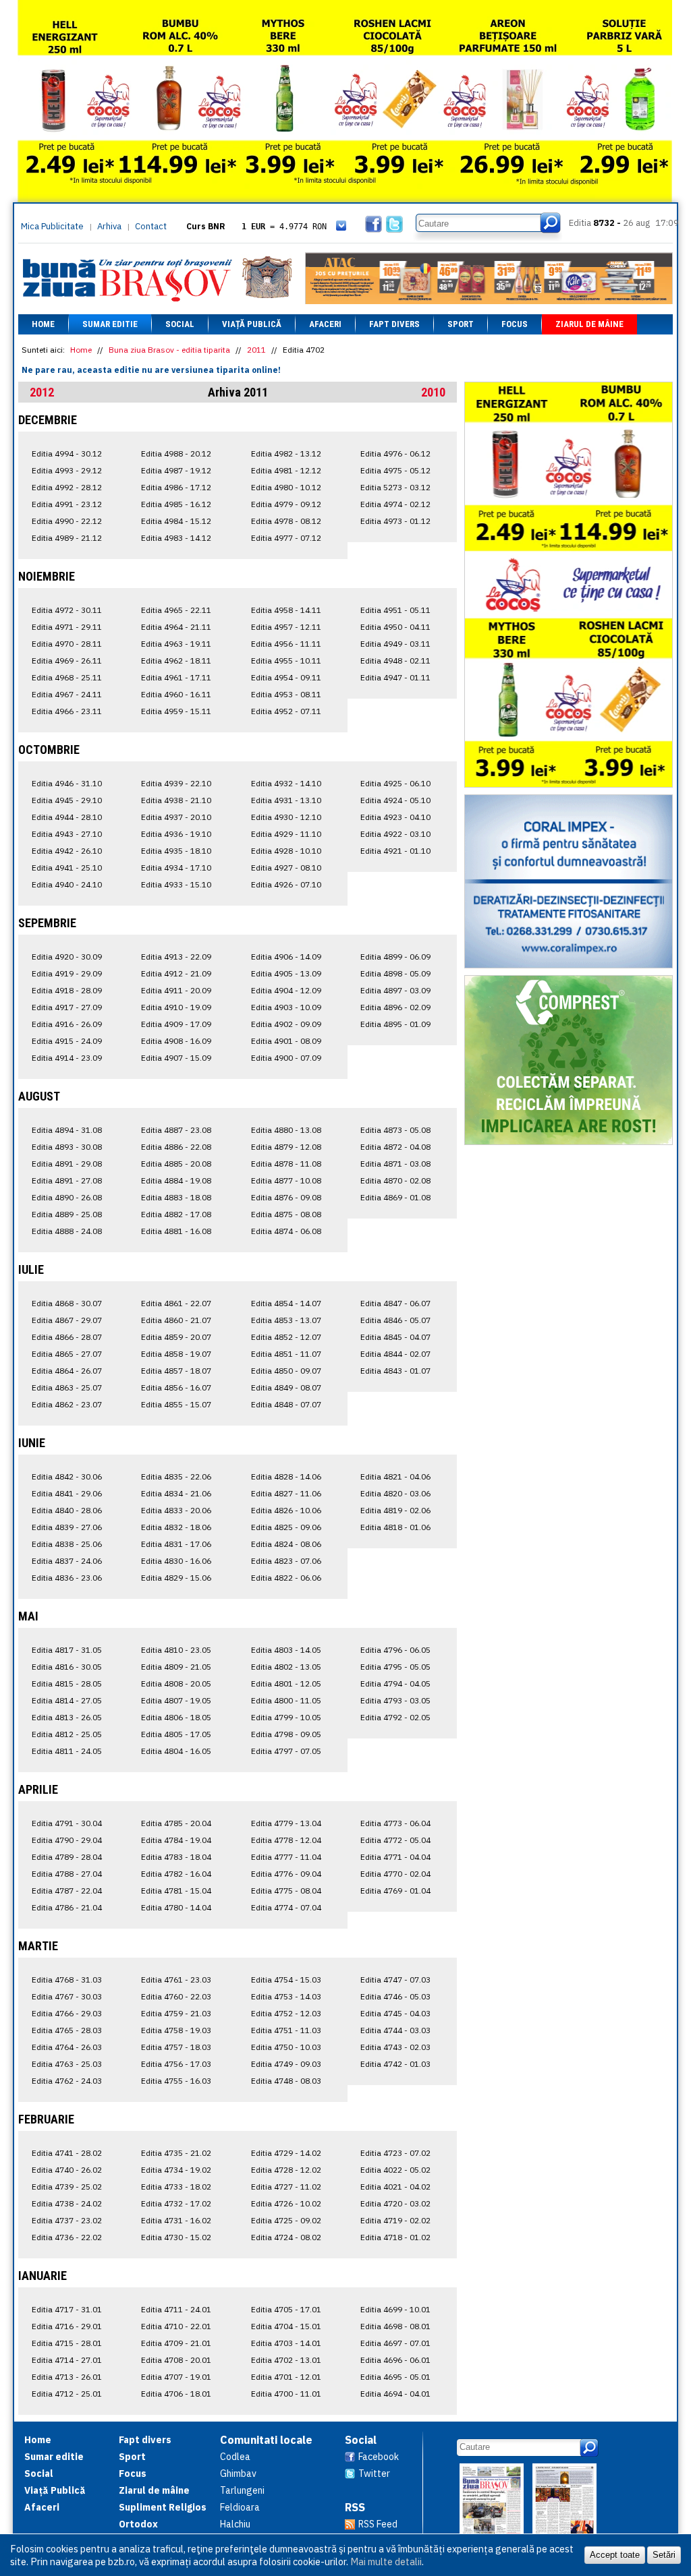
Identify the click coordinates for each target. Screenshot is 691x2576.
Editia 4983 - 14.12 (176, 538)
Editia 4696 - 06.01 (395, 2360)
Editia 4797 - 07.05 (286, 1751)
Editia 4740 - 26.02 (67, 2170)
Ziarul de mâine (589, 324)
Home (43, 324)
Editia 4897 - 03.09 (395, 990)
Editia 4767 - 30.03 (67, 1996)
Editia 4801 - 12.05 (286, 1684)
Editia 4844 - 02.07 (395, 1354)
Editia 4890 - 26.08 (67, 1197)
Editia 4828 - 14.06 (286, 1476)
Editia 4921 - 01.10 (395, 851)
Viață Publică (252, 324)
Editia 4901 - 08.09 (286, 1041)
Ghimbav (238, 2473)
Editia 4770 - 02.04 (395, 1874)
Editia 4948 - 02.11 (395, 661)
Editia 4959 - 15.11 (176, 711)
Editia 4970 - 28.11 (67, 644)
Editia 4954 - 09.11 (286, 677)
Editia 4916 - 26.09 (67, 1024)
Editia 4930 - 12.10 (286, 817)
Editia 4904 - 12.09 (286, 990)
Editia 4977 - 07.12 (286, 538)
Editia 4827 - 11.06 (286, 1493)
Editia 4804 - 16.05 (176, 1751)
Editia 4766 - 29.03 (67, 2013)
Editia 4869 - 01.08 (395, 1197)
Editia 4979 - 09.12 (286, 504)
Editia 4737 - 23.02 (67, 2220)
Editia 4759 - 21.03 (176, 2013)
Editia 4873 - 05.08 (395, 1130)
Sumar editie (110, 324)
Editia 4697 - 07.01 (395, 2343)
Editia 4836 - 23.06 (67, 1578)
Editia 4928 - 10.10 (286, 851)
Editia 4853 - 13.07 (286, 1320)
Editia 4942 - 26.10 (67, 851)
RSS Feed (378, 2524)
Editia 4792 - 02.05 (395, 1717)
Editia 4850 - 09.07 (286, 1371)
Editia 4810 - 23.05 (176, 1650)
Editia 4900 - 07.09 (286, 1058)
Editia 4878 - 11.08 (286, 1164)
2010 (433, 392)
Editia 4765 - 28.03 (67, 2030)
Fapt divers (394, 324)
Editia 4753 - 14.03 (286, 1996)
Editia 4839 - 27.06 (67, 1527)
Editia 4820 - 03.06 (395, 1493)
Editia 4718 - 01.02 (395, 2237)
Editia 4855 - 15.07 (176, 1404)
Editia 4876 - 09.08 (286, 1197)
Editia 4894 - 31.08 (67, 1130)
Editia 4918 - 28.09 (67, 990)
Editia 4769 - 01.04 (395, 1891)
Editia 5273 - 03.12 (395, 487)
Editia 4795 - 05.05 (395, 1667)
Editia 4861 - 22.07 (176, 1303)
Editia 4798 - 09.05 (286, 1734)
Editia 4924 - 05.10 (395, 800)
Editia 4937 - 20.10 (176, 817)
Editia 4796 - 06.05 (395, 1650)
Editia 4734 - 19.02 (176, 2170)
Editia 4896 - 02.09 (395, 1007)
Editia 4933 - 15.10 (176, 884)
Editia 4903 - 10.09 (286, 1007)
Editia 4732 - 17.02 (176, 2203)
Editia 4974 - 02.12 (395, 504)
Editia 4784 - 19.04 (176, 1840)
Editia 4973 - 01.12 (395, 521)
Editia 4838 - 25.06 (67, 1544)
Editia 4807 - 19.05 (176, 1700)
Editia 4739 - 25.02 (67, 2187)
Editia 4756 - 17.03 (176, 2064)
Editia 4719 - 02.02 (395, 2220)
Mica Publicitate (52, 226)
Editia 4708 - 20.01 (176, 2360)
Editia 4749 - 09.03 (286, 2064)
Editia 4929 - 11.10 (286, 834)
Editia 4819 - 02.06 (395, 1510)
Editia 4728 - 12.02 (286, 2170)
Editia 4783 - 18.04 (176, 1857)
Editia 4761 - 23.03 (176, 1980)
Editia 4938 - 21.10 (176, 800)
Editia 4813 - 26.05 (67, 1717)
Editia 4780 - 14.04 (176, 1907)
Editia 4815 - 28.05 (67, 1684)
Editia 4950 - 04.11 (395, 627)
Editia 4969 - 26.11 (67, 661)
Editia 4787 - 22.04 (67, 1891)
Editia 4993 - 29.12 (67, 470)
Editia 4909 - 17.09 (176, 1024)
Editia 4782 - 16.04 (176, 1874)
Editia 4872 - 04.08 (395, 1147)
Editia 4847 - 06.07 (395, 1303)
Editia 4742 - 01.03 (395, 2064)
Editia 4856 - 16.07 (176, 1387)
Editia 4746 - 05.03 (395, 1996)
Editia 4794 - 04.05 (395, 1684)
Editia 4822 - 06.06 (286, 1578)
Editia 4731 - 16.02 (176, 2220)
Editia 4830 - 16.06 (176, 1561)
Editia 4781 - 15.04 (176, 1891)
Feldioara (240, 2507)
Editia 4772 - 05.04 (395, 1840)
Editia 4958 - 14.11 (286, 610)
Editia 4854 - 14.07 (286, 1303)
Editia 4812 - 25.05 (67, 1734)
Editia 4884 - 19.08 (176, 1180)
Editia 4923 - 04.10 (395, 817)
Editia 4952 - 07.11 (286, 711)
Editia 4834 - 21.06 (176, 1493)
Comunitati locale (266, 2440)
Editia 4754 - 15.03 (286, 1980)
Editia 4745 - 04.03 (395, 2013)
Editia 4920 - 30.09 (67, 957)
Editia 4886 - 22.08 (176, 1147)
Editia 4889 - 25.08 (67, 1214)
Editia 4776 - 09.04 (286, 1874)
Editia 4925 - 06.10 (395, 783)
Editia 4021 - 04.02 (395, 2187)
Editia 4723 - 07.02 (395, 2153)
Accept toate (615, 2555)
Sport (461, 324)
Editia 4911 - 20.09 (176, 990)
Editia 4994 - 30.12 (67, 453)
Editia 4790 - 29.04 (67, 1840)
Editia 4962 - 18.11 (176, 661)
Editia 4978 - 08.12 (286, 521)
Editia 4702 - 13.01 (286, 2360)
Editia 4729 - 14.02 (286, 2153)
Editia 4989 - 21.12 (67, 538)
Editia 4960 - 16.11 (176, 694)
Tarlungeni (242, 2490)
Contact (151, 226)
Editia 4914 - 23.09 (67, 1058)
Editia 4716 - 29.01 (67, 2326)
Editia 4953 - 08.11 (286, 694)
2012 (42, 392)
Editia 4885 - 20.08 (176, 1164)
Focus (515, 324)
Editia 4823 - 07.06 (286, 1561)
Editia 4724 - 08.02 (286, 2237)
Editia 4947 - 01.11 (395, 677)
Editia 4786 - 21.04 (67, 1907)
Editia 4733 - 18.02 (176, 2187)
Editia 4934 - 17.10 (176, 868)
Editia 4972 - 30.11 (67, 610)
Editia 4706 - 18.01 (176, 2394)
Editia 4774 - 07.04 (286, 1907)
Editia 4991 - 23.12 (67, 504)
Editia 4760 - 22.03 (176, 1996)
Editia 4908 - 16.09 (176, 1041)
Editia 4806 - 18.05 (176, 1717)
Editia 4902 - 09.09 (286, 1024)
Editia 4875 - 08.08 (286, 1214)
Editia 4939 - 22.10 (176, 783)
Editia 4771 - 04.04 (395, 1857)
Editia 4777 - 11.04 (286, 1857)
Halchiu (235, 2524)
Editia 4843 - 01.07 (395, 1371)
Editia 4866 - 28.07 (67, 1337)
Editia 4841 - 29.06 (67, 1493)
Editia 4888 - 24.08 (67, 1231)
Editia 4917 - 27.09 (67, 1007)
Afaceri (325, 324)
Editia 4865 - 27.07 (67, 1354)
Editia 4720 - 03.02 (395, 2203)
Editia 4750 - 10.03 (286, 2047)
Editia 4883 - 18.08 (176, 1197)
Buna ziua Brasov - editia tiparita (169, 350)
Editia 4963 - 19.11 (176, 644)
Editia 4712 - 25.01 (67, 2394)
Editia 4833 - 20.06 (176, 1510)
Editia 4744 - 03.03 (395, 2030)
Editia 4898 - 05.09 (395, 973)
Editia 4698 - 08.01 (395, 2326)
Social (180, 324)
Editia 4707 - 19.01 (176, 2377)
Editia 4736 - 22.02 (67, 2237)
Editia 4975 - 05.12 (395, 470)
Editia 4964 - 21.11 (176, 627)
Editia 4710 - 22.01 (176, 2326)
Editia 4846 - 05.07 (395, 1320)
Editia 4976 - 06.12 (395, 453)
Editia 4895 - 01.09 (395, 1024)
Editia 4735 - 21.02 (176, 2153)
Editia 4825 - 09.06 (286, 1527)
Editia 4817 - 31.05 (67, 1650)
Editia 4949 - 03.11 (395, 644)
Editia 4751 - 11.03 (286, 2030)
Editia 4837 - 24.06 (67, 1561)
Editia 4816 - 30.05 (67, 1667)
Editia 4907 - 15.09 (176, 1058)
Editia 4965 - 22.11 (176, 610)
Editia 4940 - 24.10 (67, 884)
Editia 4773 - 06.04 (395, 1823)
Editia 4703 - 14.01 (286, 2343)
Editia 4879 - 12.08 (286, 1147)
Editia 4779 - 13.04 (286, 1823)
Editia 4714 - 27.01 (67, 2360)
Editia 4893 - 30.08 (67, 1147)
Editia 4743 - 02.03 (395, 2047)
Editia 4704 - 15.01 (286, 2326)
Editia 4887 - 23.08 (176, 1130)
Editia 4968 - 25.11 (67, 677)
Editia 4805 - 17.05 (176, 1734)
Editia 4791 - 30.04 (67, 1823)
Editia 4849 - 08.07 (286, 1387)
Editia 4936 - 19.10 (176, 834)
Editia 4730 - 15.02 (176, 2237)
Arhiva (109, 226)
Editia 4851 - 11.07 (286, 1354)
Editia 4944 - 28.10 (67, 817)
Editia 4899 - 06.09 (395, 957)
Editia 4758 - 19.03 (176, 2030)
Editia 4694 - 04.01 (395, 2394)
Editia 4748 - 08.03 (286, 2081)
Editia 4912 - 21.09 (176, 973)
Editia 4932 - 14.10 (286, 783)
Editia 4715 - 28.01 (67, 2343)
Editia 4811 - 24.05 (67, 1751)
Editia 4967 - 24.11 (67, 694)
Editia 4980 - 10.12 (286, 487)
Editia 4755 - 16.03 (176, 2081)
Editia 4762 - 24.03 (67, 2081)
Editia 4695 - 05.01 (395, 2377)
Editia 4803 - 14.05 (286, 1650)
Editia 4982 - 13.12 (286, 453)
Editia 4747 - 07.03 (395, 1980)
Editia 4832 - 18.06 (176, 1527)
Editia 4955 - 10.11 (286, 661)
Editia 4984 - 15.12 (176, 521)
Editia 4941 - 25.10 (67, 868)
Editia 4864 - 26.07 (67, 1371)
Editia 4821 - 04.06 (395, 1476)
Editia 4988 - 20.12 (176, 453)
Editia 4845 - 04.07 (395, 1337)
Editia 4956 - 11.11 (286, 644)
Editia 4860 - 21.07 (176, 1320)
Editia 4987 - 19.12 (176, 470)
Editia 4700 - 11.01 (286, 2394)
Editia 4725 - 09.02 (286, 2220)
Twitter (374, 2473)
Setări (664, 2555)
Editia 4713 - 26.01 (67, 2377)
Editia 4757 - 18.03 (176, 2047)
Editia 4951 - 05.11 (395, 610)
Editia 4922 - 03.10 (395, 834)
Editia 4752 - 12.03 (286, 2013)
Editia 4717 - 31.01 (67, 2309)
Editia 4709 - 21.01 (176, 2343)
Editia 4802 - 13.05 (286, 1667)
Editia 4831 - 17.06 (176, 1544)
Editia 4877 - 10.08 (286, 1180)
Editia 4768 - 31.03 (67, 1980)
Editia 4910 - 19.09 (176, 1007)
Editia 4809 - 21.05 (176, 1667)
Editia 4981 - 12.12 (286, 470)
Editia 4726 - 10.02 (286, 2203)
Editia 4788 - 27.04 (67, 1874)
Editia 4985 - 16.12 (176, 504)
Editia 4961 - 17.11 (176, 677)
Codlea (235, 2457)
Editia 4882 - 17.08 (176, 1214)
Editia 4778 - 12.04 (286, 1840)
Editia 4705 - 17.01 (286, 2309)
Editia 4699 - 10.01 (395, 2309)
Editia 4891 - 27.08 (67, 1180)
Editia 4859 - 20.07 (176, 1337)
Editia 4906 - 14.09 (286, 957)
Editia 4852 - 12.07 (286, 1337)
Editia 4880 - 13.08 (286, 1130)
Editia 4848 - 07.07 (286, 1404)
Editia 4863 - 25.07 (67, 1387)
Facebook (379, 2457)
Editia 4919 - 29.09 (67, 973)
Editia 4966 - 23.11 (67, 711)
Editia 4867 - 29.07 (67, 1320)
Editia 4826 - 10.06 (286, 1510)
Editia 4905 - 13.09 (286, 973)
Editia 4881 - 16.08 (176, 1231)
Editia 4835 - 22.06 (176, 1476)
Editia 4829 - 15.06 (176, 1578)
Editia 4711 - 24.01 (176, 2309)
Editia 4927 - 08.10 (286, 868)
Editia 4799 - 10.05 (286, 1717)
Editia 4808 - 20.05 (176, 1684)
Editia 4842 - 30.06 (67, 1476)
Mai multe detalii (386, 2562)
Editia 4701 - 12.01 (286, 2377)
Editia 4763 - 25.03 (67, 2064)
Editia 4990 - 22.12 (67, 521)
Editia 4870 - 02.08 (395, 1180)
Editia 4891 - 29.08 (67, 1164)
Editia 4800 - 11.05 (286, 1700)
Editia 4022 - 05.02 (395, 2170)
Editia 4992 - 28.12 (67, 487)
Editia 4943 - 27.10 (67, 834)
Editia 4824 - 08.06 (286, 1544)
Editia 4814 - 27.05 (67, 1700)
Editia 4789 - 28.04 (67, 1857)
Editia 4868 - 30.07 (67, 1303)
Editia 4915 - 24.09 (67, 1041)
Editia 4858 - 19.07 (176, 1354)
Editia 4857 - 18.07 (176, 1371)
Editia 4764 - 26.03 (67, 2047)
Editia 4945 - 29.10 (67, 800)
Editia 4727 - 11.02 (286, 2187)
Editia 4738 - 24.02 (67, 2203)
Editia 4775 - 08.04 (286, 1891)
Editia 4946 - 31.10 (67, 783)
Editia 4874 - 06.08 (286, 1231)
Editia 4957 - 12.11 (286, 627)
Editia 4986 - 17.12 (176, 487)
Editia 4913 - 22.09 (176, 957)
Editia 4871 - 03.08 (395, 1164)
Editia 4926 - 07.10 (286, 884)
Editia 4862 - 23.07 (67, 1404)
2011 (256, 350)
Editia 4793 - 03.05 (395, 1700)
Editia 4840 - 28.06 (67, 1510)
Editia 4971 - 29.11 (67, 627)
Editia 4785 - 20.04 (176, 1823)
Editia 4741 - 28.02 (67, 2153)
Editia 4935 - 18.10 (176, 851)
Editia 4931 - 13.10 (286, 800)
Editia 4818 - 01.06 (395, 1527)
